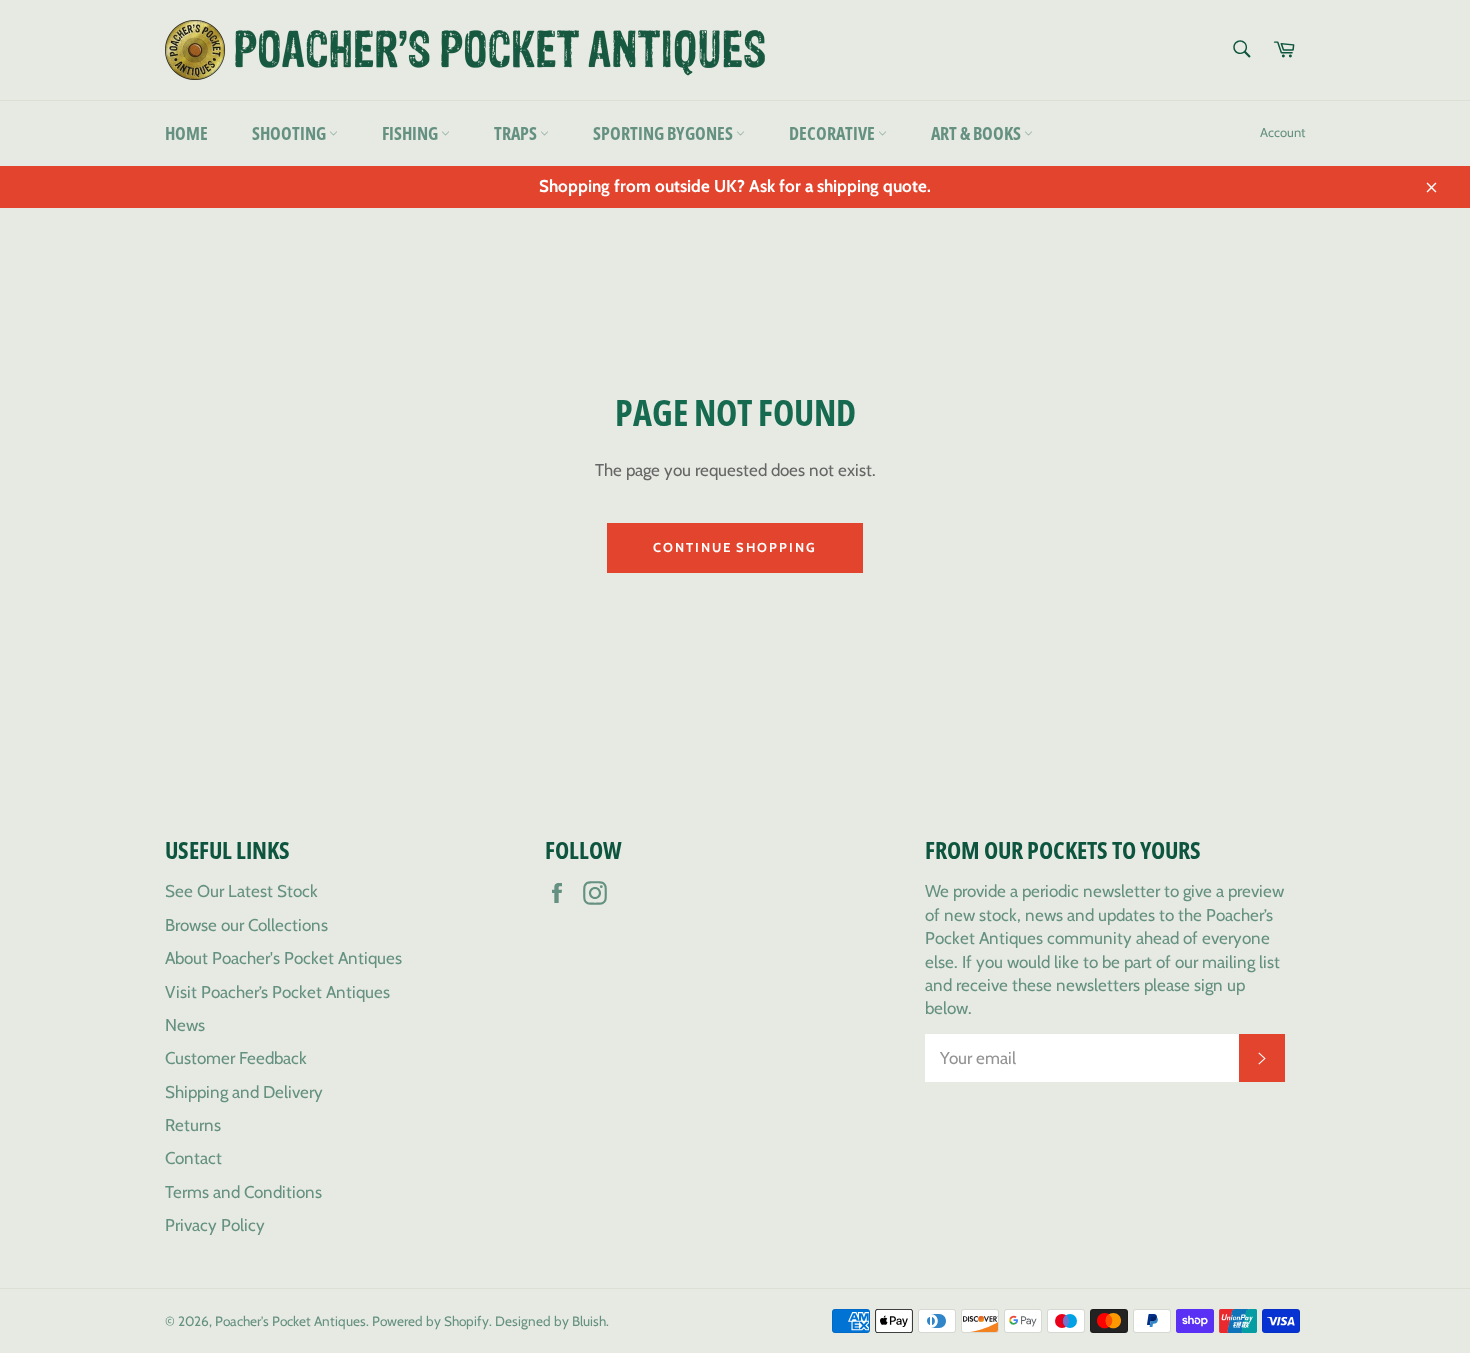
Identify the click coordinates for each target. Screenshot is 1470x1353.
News (185, 1025)
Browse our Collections (246, 925)
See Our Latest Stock (241, 891)
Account (1282, 132)
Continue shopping (735, 547)
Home (186, 133)
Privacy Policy (215, 1225)
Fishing (411, 133)
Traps (517, 133)
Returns (193, 1125)
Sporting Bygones (664, 133)
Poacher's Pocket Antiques (290, 1321)
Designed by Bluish (550, 1321)
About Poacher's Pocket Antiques (283, 958)
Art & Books (977, 133)
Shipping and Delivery (244, 1092)
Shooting (290, 133)
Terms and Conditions (243, 1192)
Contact (193, 1158)
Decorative (833, 133)
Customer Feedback (236, 1058)
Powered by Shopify (430, 1321)
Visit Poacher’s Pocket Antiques (277, 992)
